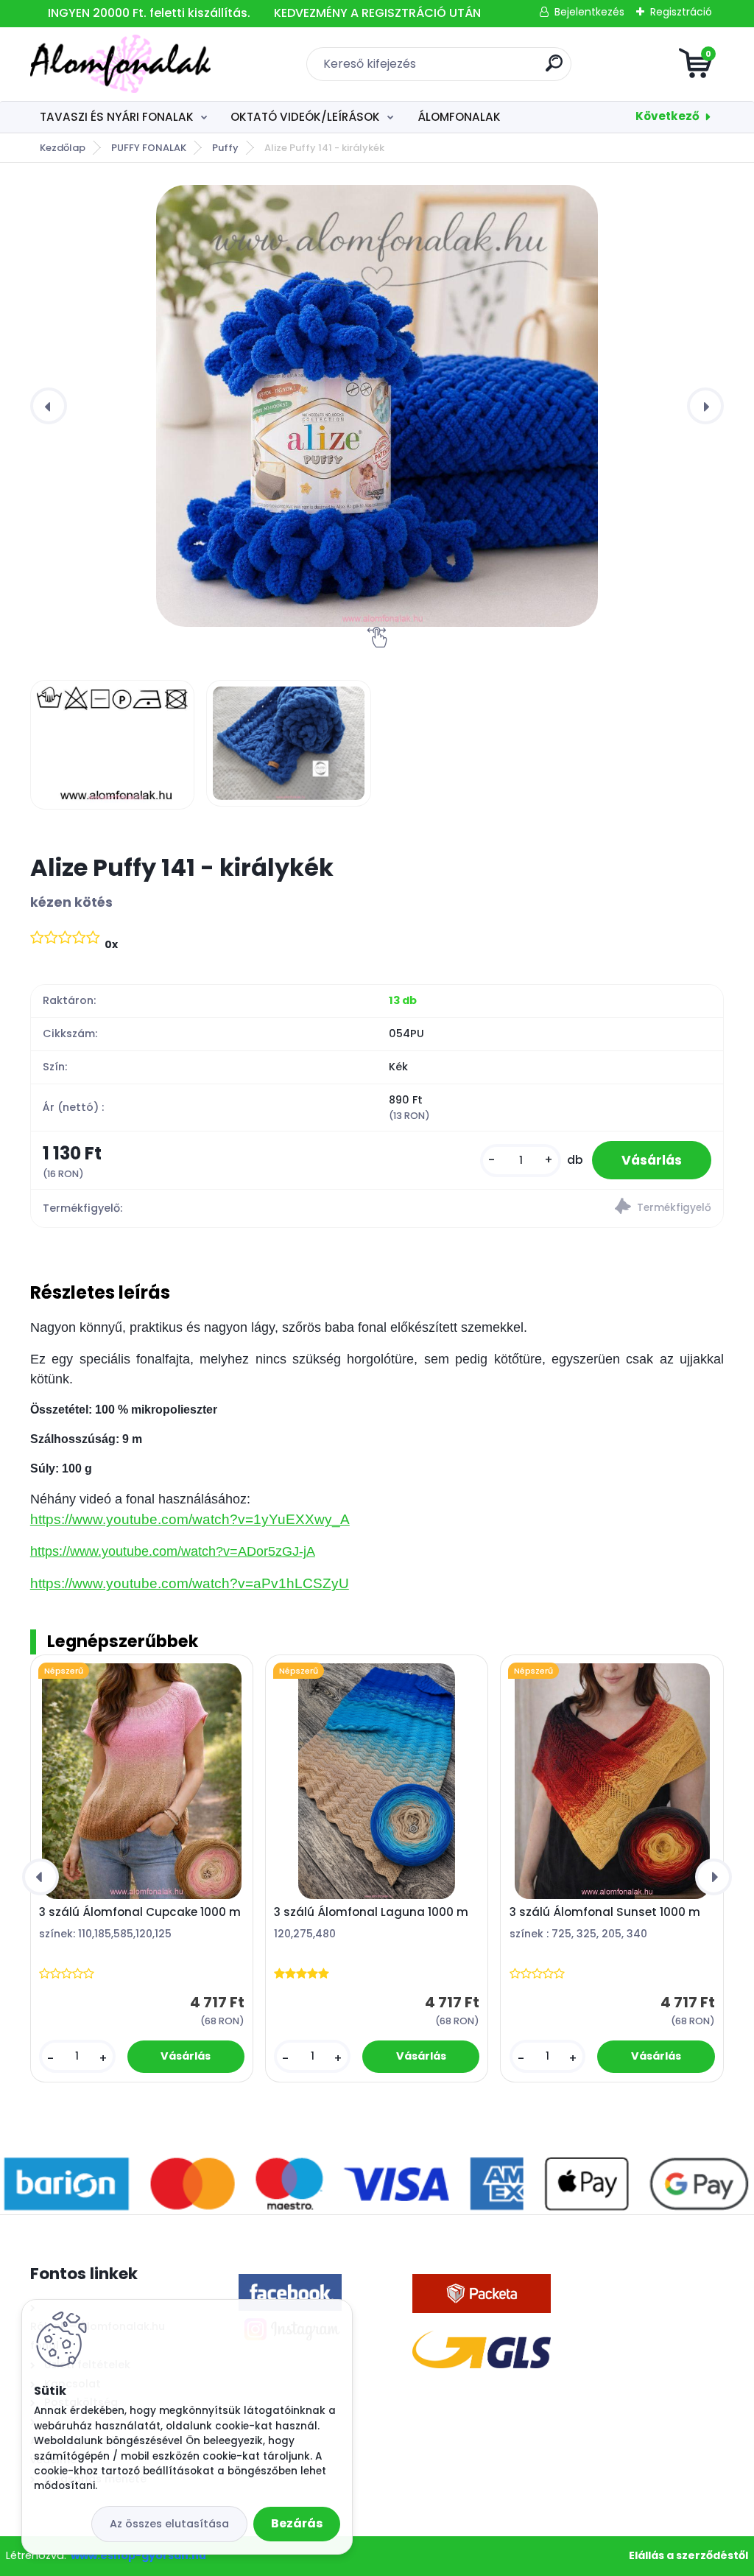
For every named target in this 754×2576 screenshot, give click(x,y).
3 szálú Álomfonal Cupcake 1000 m (140, 1912)
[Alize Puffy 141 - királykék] (377, 406)
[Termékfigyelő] (550, 1208)
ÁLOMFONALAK (459, 117)
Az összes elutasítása (169, 2524)
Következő (667, 116)
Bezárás (297, 2523)
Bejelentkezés (589, 12)
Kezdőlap (63, 148)
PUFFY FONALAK (149, 148)
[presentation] (49, 406)
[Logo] (120, 64)
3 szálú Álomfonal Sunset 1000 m (605, 1912)
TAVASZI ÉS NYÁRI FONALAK (117, 117)
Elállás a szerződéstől (688, 2555)
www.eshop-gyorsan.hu (138, 2555)
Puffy (225, 148)
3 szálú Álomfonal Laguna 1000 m (371, 1912)
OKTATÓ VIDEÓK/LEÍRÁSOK (305, 117)
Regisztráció (681, 12)
